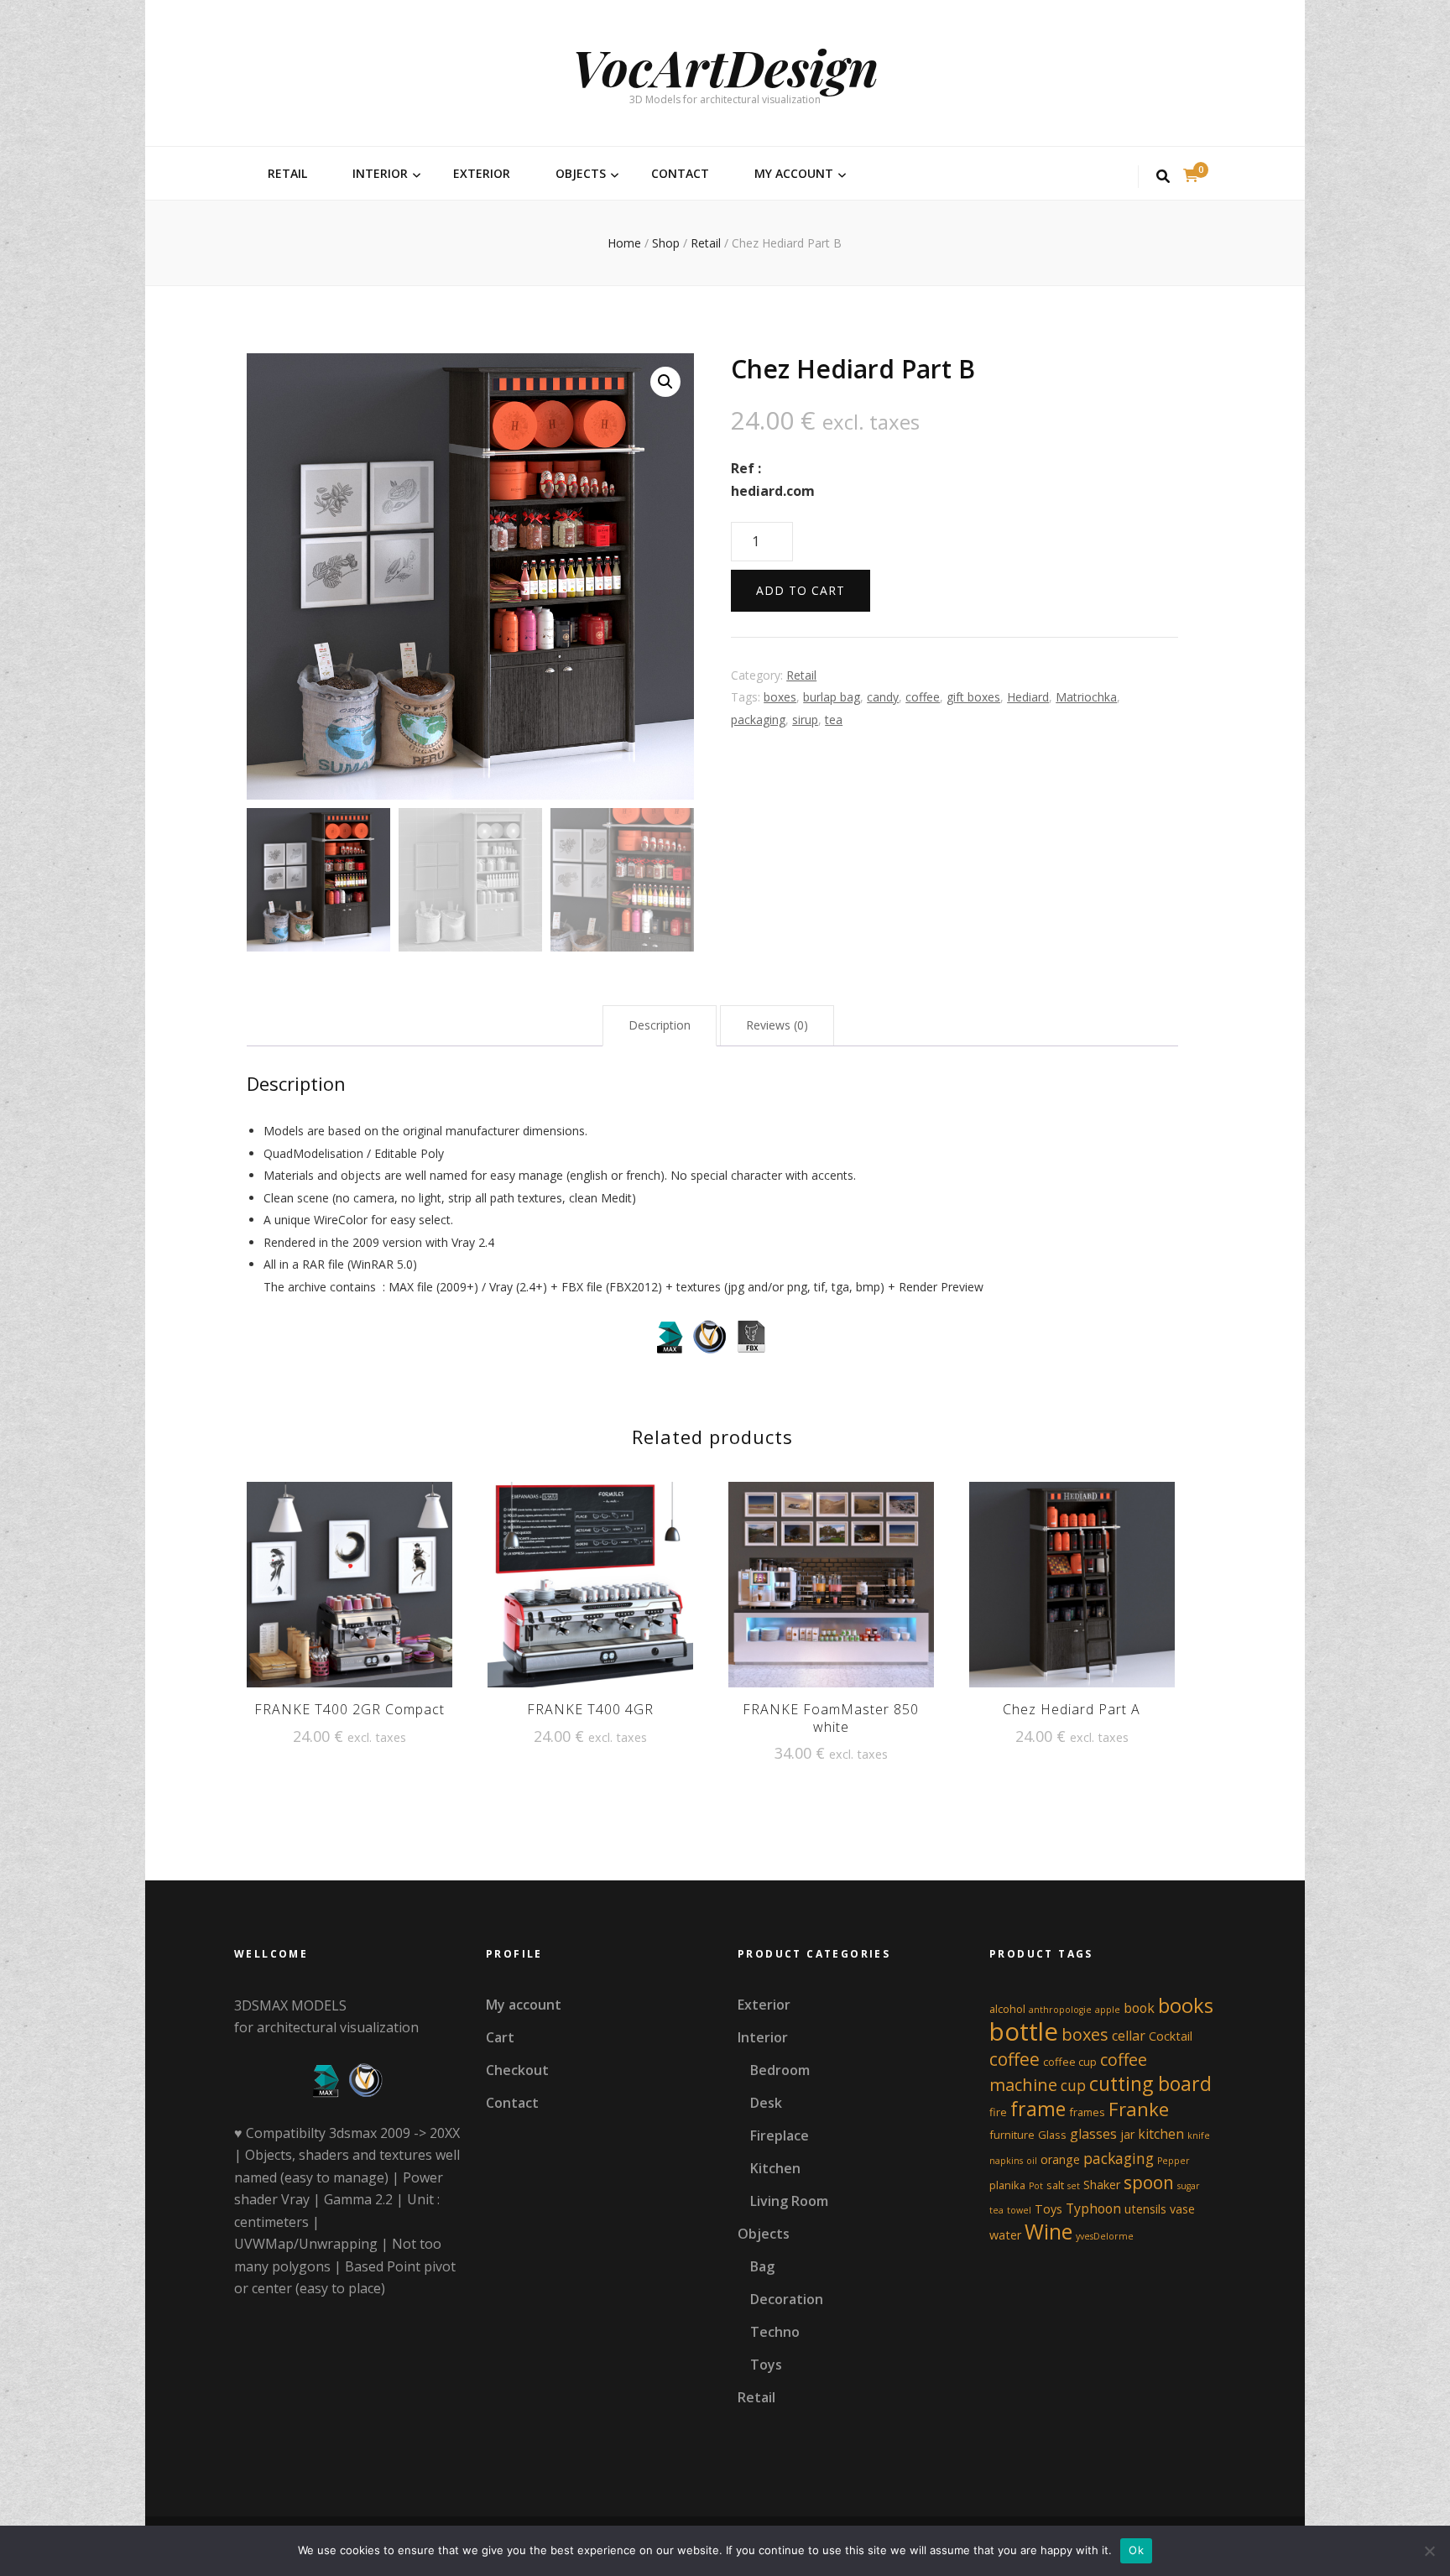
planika (1007, 2185)
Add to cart (801, 590)
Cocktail (1171, 2036)
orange (1060, 2159)
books (1186, 2005)
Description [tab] (660, 1025)
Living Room (789, 2201)
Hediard (1028, 697)
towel (1019, 2210)
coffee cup (1070, 2062)
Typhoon (1093, 2208)
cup (1073, 2085)
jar (1127, 2134)
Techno (775, 2332)
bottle (1024, 2031)
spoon (1149, 2182)
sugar (1189, 2186)
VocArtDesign (725, 66)
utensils (1145, 2209)
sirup (805, 720)
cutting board (1150, 2083)
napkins (1006, 2161)
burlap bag (832, 697)
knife (1199, 2135)
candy (883, 697)
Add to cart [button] (349, 1583)
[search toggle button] (1163, 177)
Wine (1048, 2232)
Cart (500, 2037)
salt (1055, 2185)
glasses (1093, 2134)
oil (1032, 2161)
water (1005, 2235)
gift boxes (973, 697)
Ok (1136, 2550)
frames (1087, 2112)
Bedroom (780, 2070)
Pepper (1174, 2161)
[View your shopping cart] (1191, 175)
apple (1108, 2010)
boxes (780, 697)
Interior (380, 173)
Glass (1052, 2135)
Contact (680, 173)
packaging (758, 720)
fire (998, 2112)
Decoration (787, 2299)
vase (1182, 2209)
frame (1038, 2109)
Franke (1139, 2109)
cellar (1129, 2036)
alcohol (1007, 2009)
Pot (1036, 2186)
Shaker (1102, 2185)
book (1139, 2008)
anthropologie (1060, 2010)
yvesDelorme (1105, 2236)
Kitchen (775, 2168)
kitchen (1161, 2134)
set (1074, 2186)
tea (834, 720)
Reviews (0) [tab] (777, 1025)
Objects (581, 173)
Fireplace (780, 2135)
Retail (287, 173)
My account (794, 173)
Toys (766, 2365)
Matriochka (1086, 697)
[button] (665, 382)
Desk (766, 2103)
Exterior (482, 173)
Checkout (517, 2070)
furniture (1012, 2135)
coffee (923, 697)
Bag (762, 2266)
